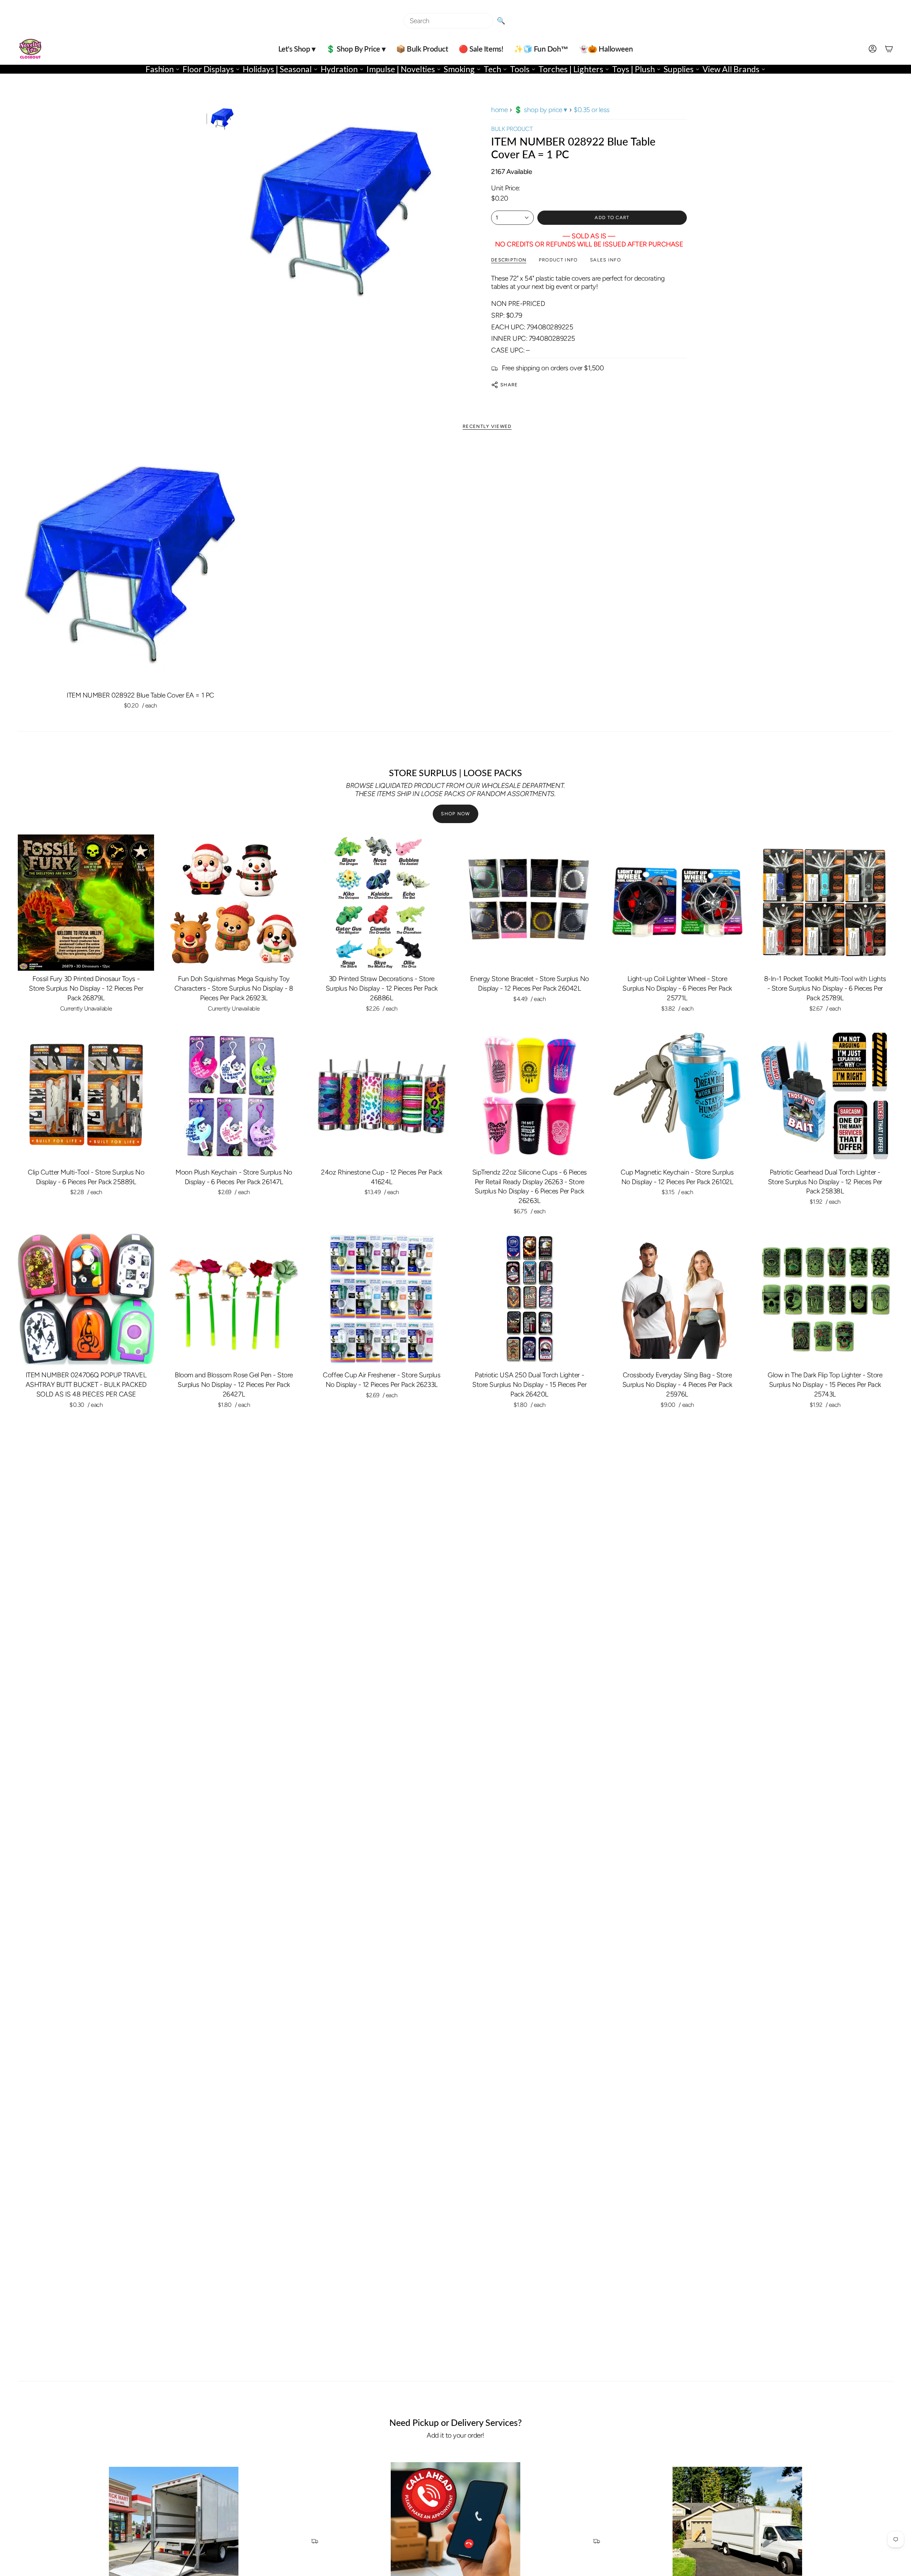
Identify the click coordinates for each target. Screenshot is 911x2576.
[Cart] (889, 49)
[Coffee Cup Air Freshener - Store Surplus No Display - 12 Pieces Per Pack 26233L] (382, 1299)
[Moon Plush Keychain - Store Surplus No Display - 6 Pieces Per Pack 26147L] (234, 1096)
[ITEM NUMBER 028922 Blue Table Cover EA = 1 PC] (140, 565)
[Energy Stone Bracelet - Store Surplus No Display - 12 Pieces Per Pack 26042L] (529, 903)
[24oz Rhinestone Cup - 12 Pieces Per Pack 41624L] (382, 1096)
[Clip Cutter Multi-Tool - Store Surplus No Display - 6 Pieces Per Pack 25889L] (86, 1096)
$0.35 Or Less (592, 110)
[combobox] (448, 21)
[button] (297, 49)
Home (499, 110)
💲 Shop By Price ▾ (541, 110)
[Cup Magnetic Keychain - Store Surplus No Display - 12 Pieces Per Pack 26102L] (677, 1096)
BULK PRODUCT (512, 129)
